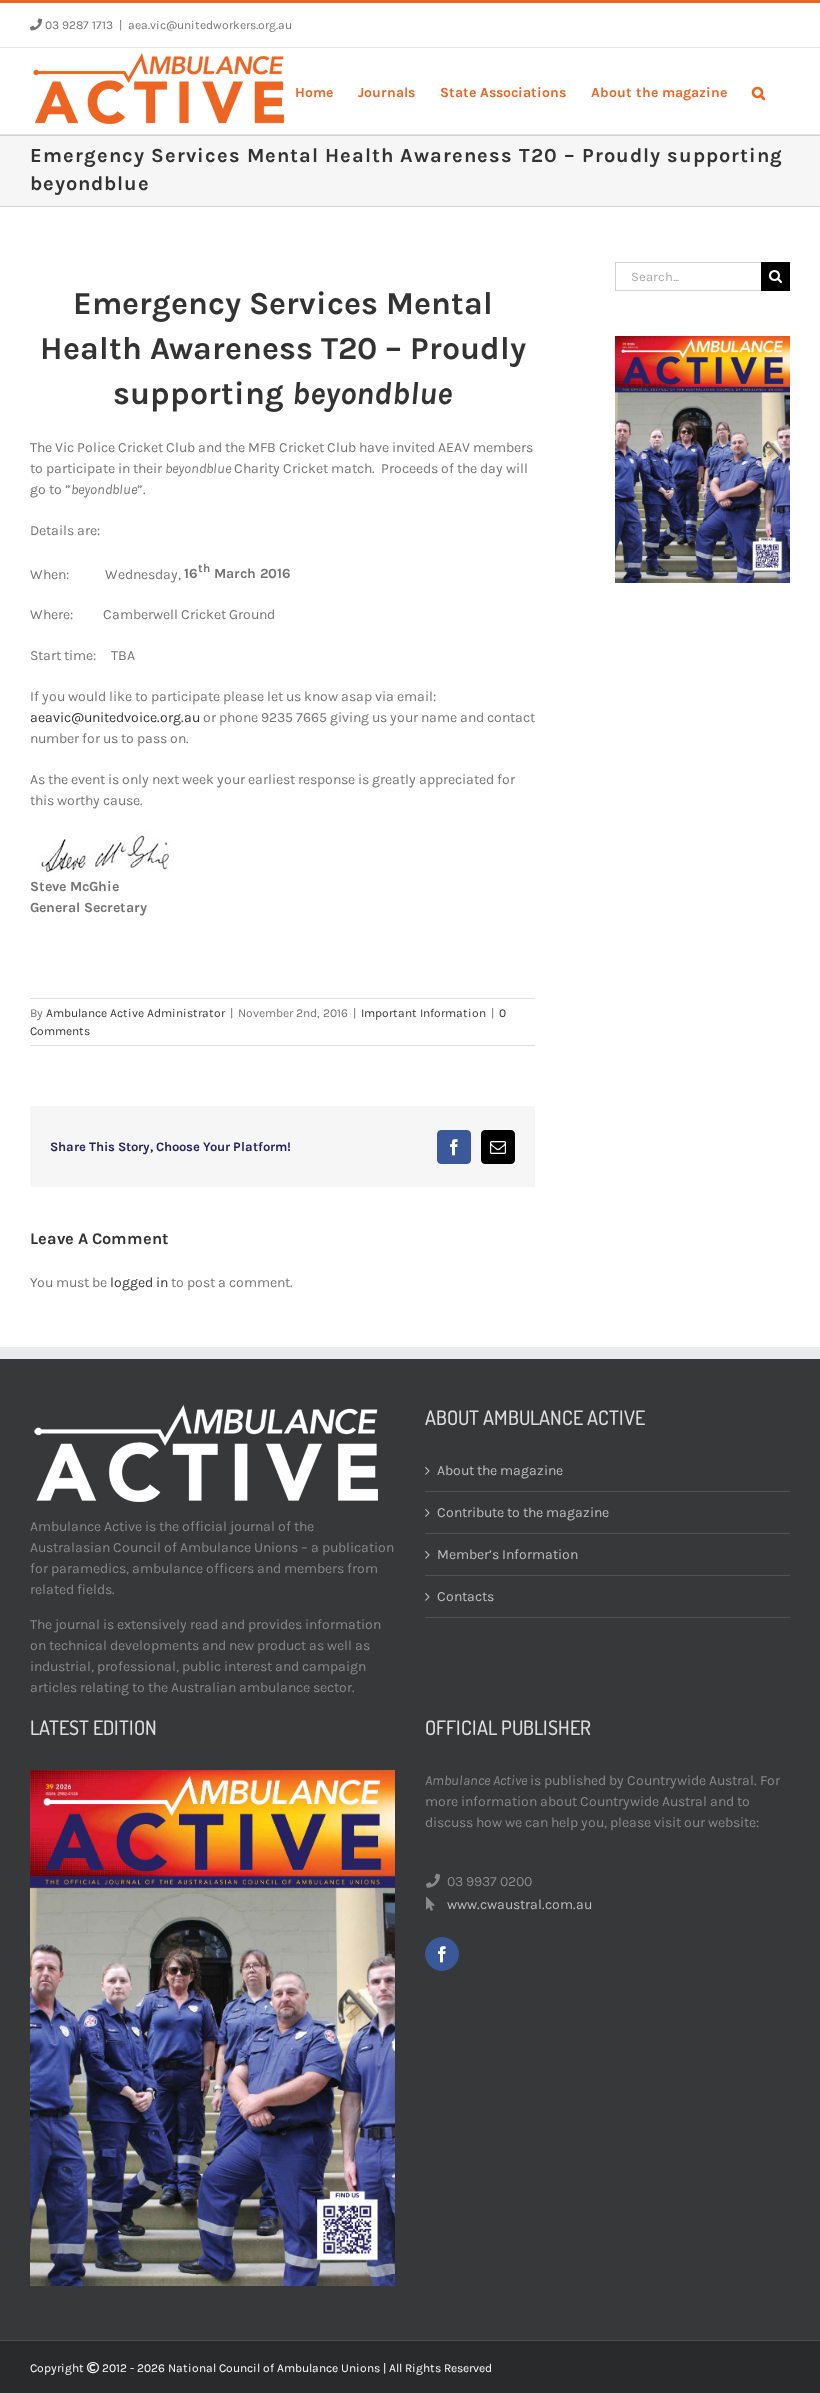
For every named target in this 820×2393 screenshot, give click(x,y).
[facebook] (442, 1954)
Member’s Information (507, 1554)
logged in (139, 1282)
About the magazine (500, 1470)
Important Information (423, 1013)
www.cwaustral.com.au (519, 1904)
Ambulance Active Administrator (135, 1013)
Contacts (465, 1596)
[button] (758, 91)
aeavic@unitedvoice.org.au (115, 717)
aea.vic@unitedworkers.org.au (210, 25)
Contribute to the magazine (523, 1512)
